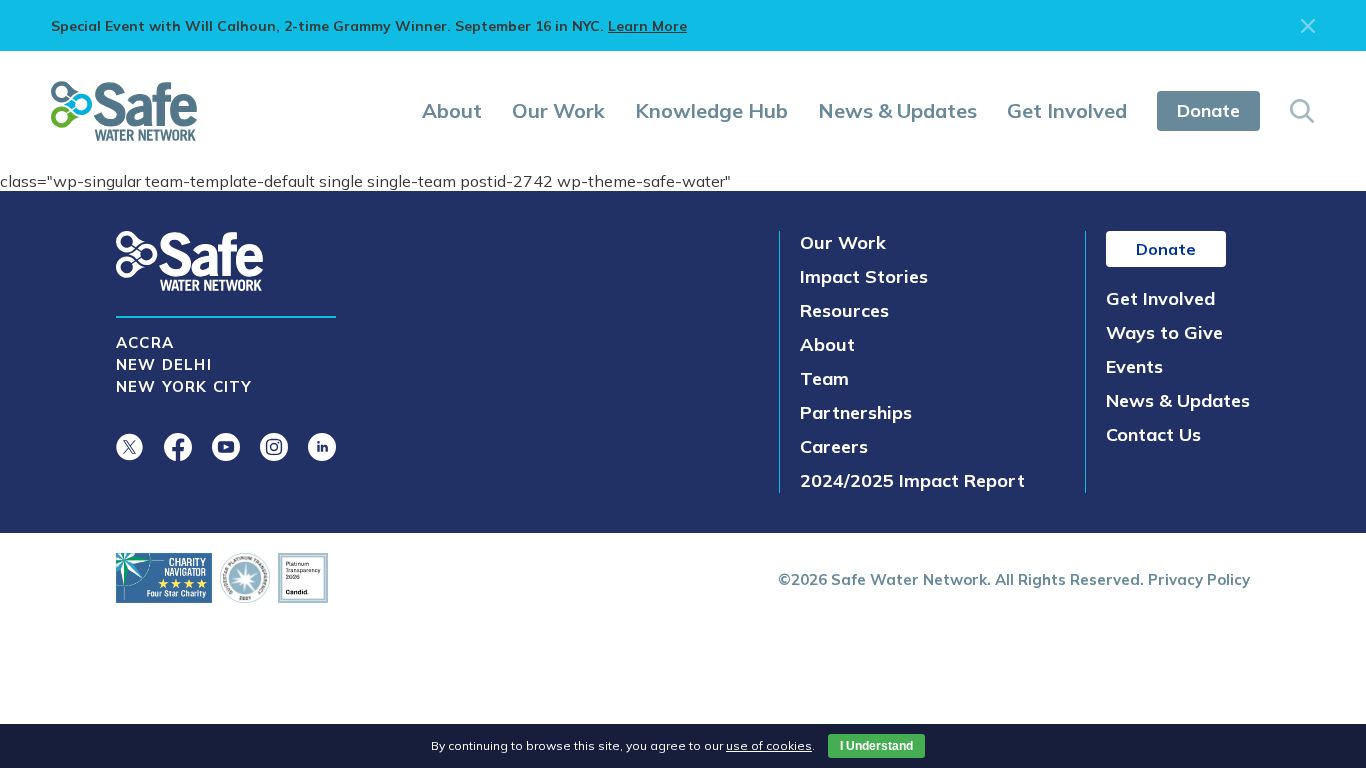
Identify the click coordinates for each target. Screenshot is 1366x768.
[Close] (1308, 26)
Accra (145, 342)
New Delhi (164, 364)
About (452, 110)
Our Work (558, 110)
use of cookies (769, 745)
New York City (184, 386)
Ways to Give (1164, 332)
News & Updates (897, 110)
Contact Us (1153, 434)
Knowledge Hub (711, 110)
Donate (1208, 110)
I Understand (876, 746)
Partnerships (856, 412)
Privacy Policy (1199, 579)
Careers (834, 446)
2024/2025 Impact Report (912, 480)
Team (824, 378)
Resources (844, 310)
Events (1134, 366)
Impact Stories (864, 276)
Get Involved (1067, 110)
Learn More (647, 26)
